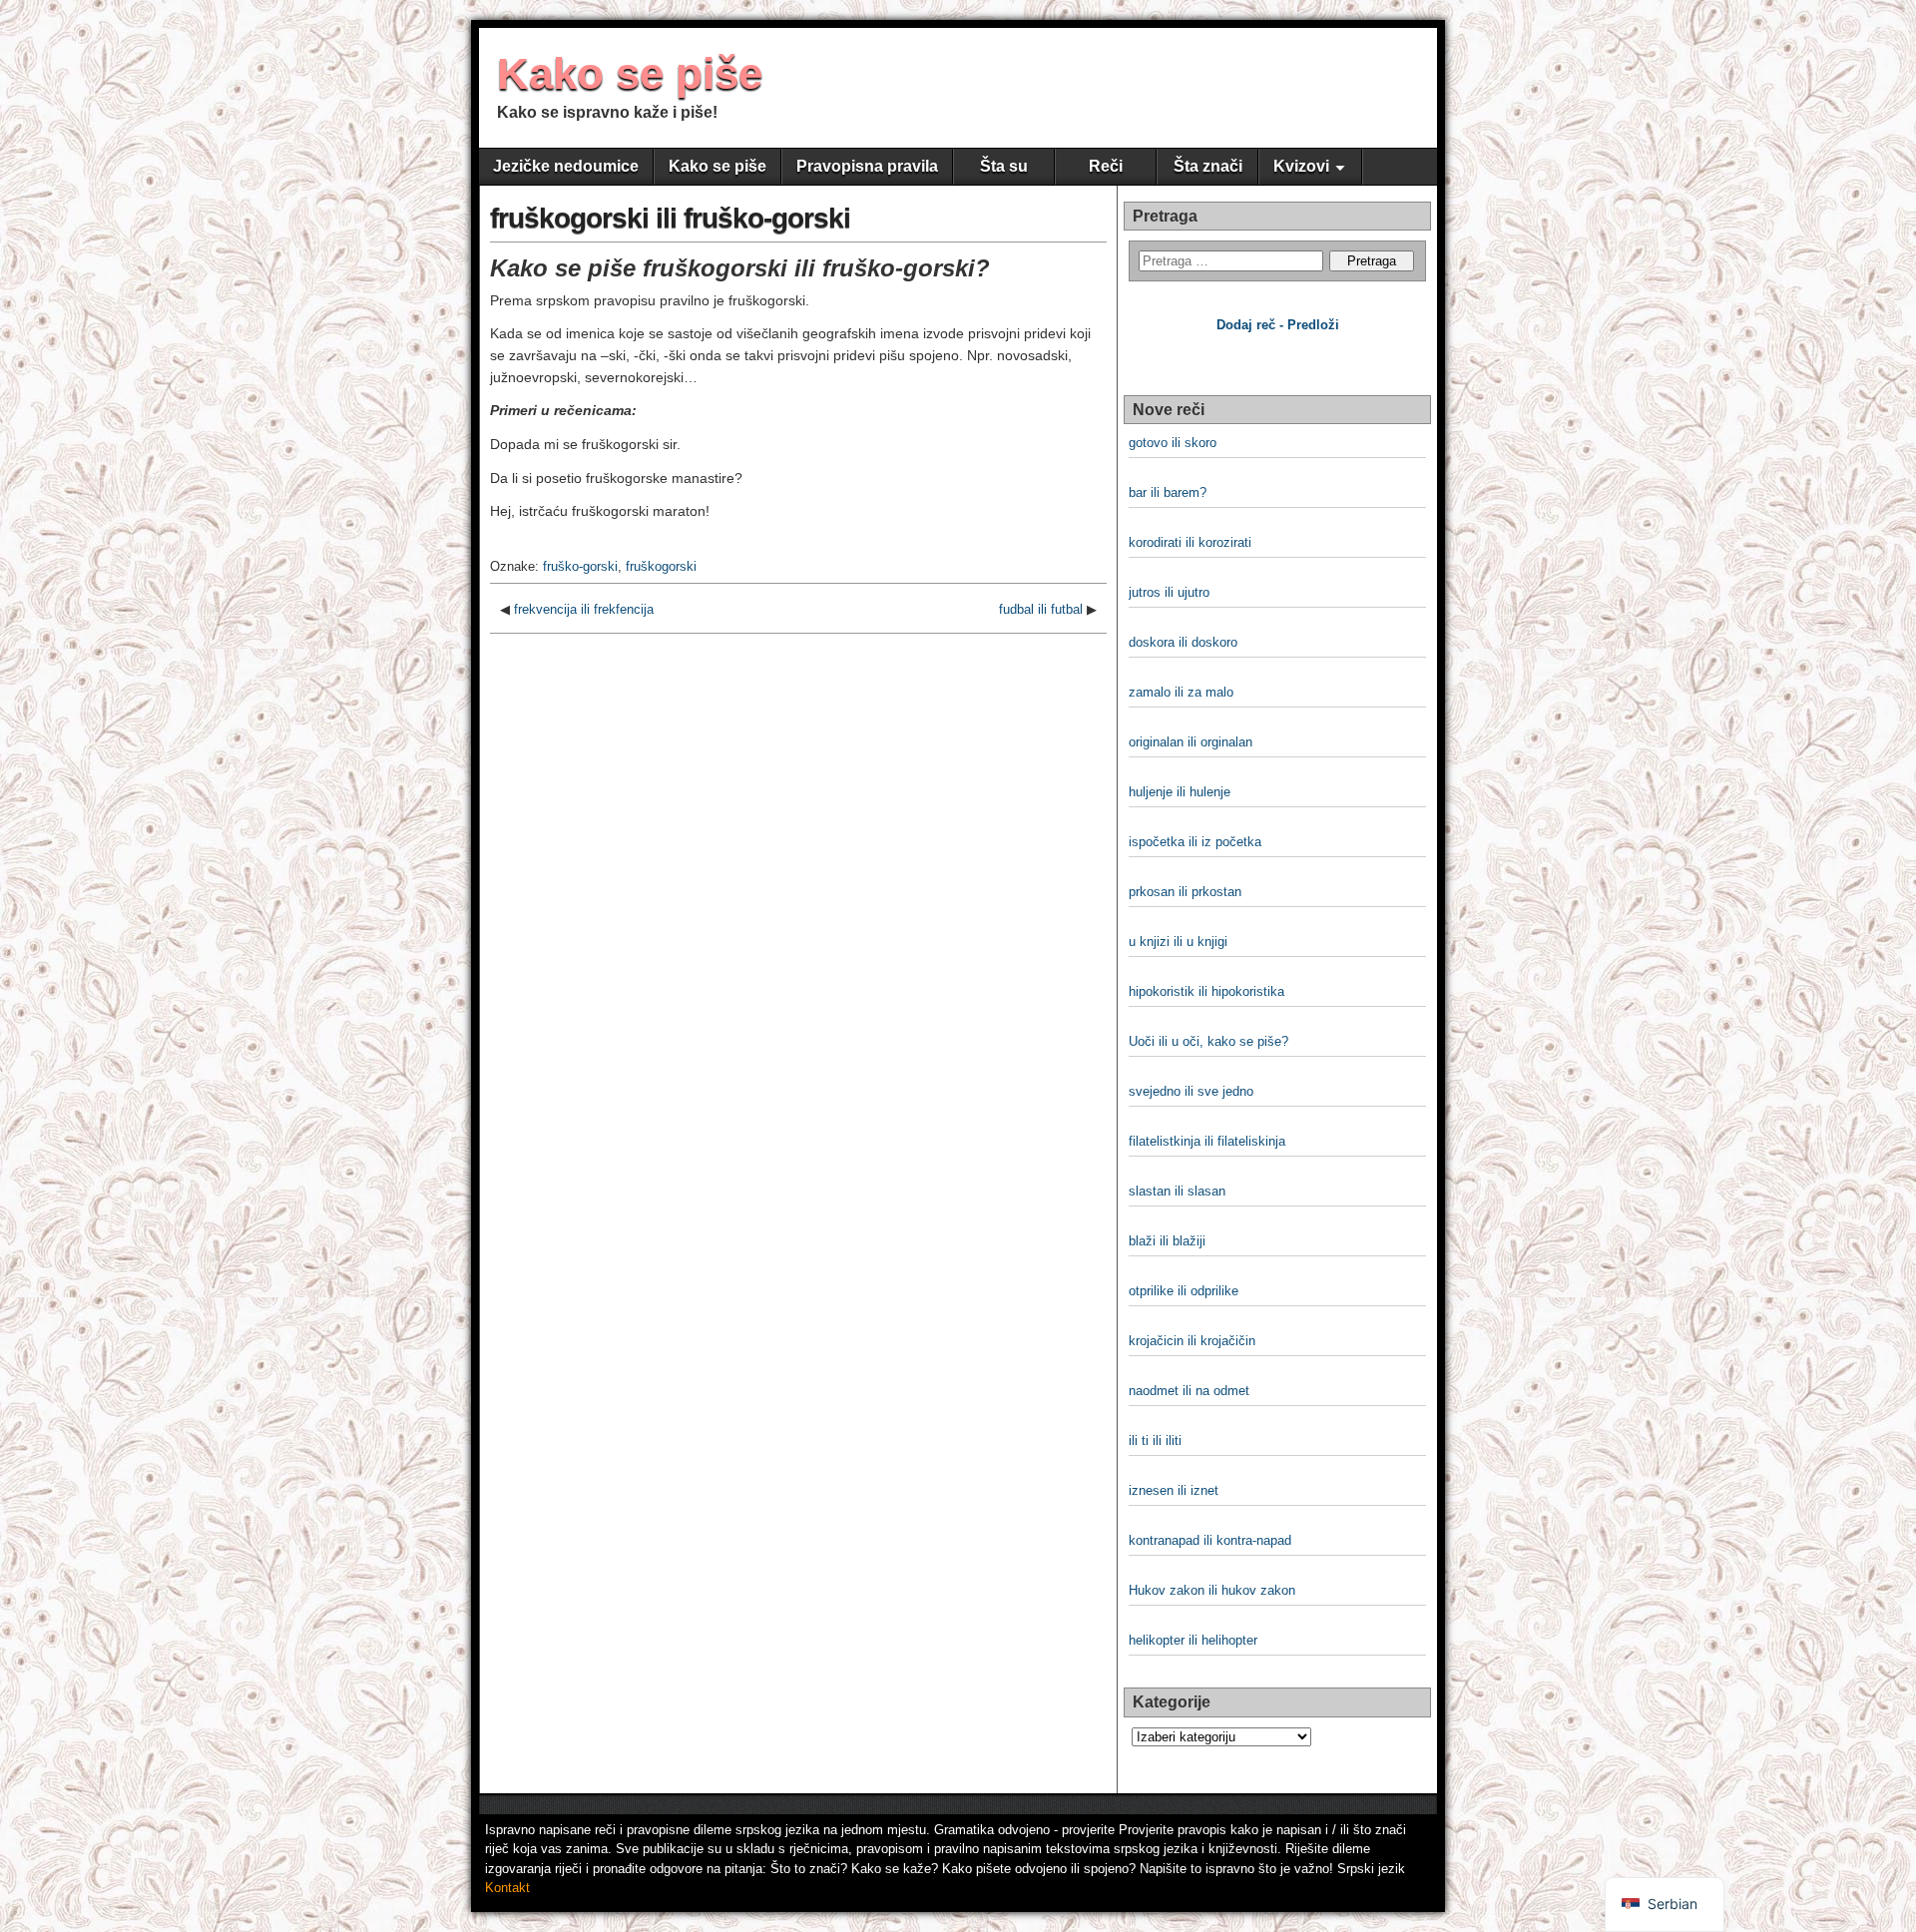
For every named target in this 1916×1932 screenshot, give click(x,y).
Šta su (1004, 166)
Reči (1106, 166)
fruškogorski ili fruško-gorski (670, 218)
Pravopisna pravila (867, 166)
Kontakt (507, 1888)
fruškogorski (661, 566)
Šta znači (1208, 166)
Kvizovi (1301, 166)
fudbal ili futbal (1041, 609)
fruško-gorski (580, 566)
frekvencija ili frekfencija (584, 609)
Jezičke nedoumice (566, 166)
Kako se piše (630, 73)
